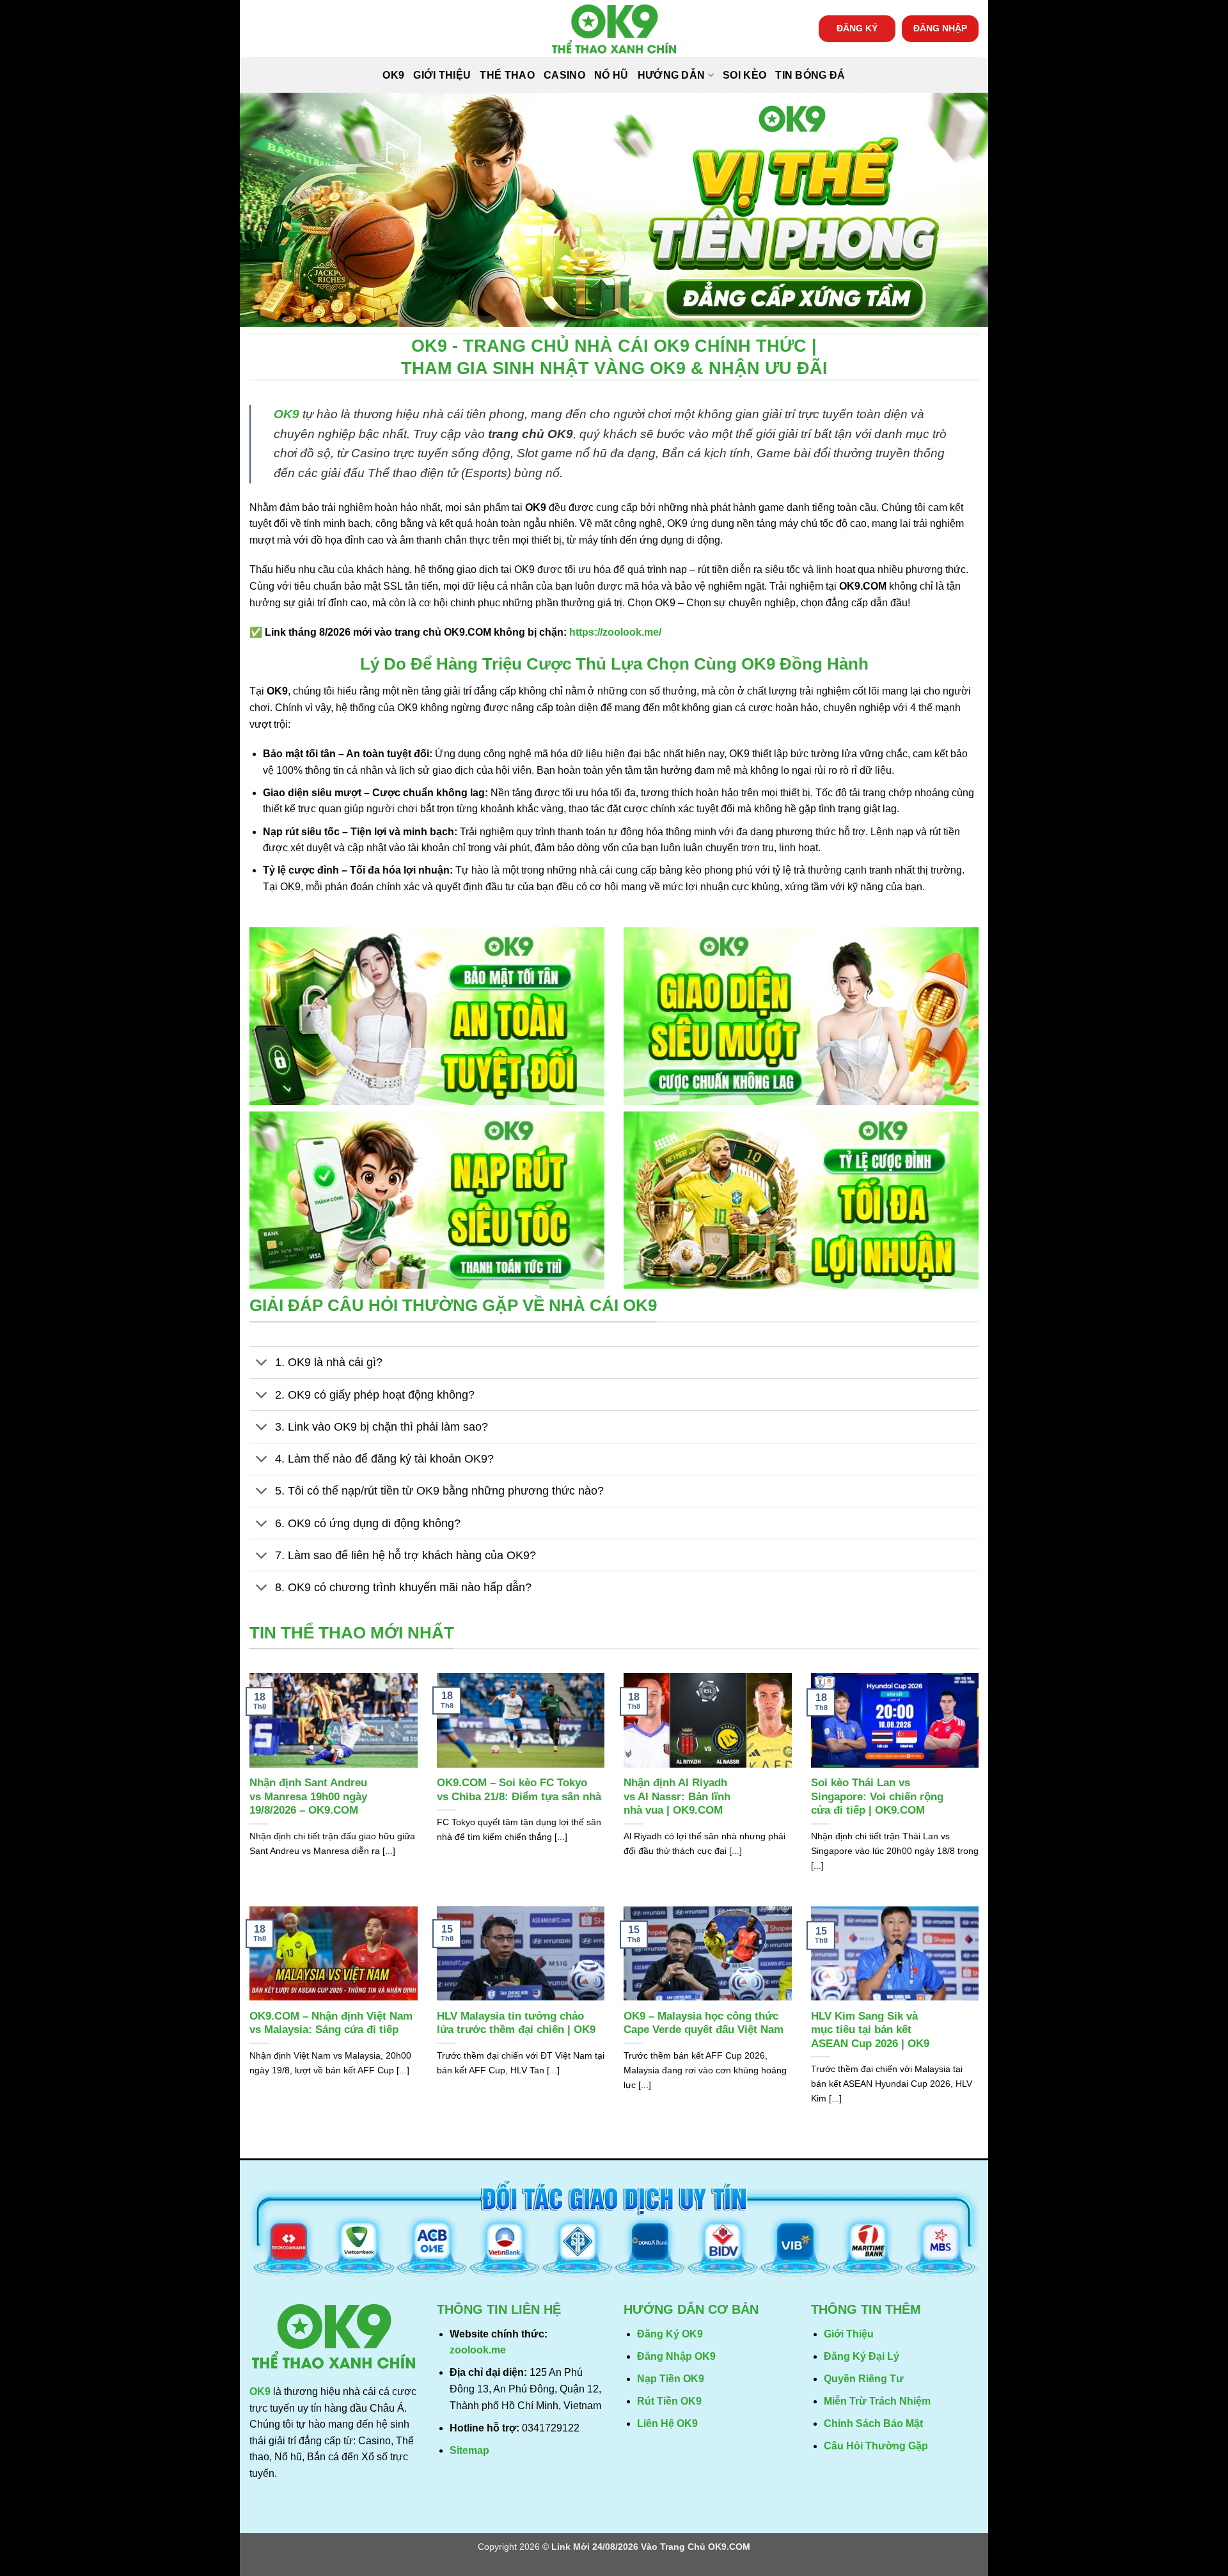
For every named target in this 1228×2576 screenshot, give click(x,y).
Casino (564, 75)
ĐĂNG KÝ (857, 28)
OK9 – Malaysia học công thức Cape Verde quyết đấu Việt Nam (704, 2023)
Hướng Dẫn (672, 75)
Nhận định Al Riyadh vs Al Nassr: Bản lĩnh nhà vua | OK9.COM (677, 1796)
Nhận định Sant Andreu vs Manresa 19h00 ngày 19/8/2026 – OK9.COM (308, 1796)
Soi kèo (744, 75)
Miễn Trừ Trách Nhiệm (877, 2401)
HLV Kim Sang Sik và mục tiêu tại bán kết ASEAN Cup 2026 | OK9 (870, 2030)
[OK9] (614, 29)
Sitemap (469, 2450)
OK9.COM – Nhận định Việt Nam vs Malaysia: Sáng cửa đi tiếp (331, 2023)
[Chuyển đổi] (262, 1364)
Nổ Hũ (611, 75)
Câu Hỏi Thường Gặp (876, 2446)
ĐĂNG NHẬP (940, 28)
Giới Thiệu (442, 75)
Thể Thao (507, 75)
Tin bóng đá (810, 75)
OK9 (393, 75)
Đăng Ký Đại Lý (862, 2356)
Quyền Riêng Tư (864, 2379)
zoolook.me (478, 2350)
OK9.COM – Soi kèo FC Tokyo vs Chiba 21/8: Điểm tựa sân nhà (519, 1790)
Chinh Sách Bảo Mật (873, 2423)
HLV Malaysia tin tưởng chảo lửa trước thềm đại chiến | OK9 (516, 2023)
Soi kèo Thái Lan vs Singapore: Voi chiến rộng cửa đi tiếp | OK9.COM (877, 1796)
